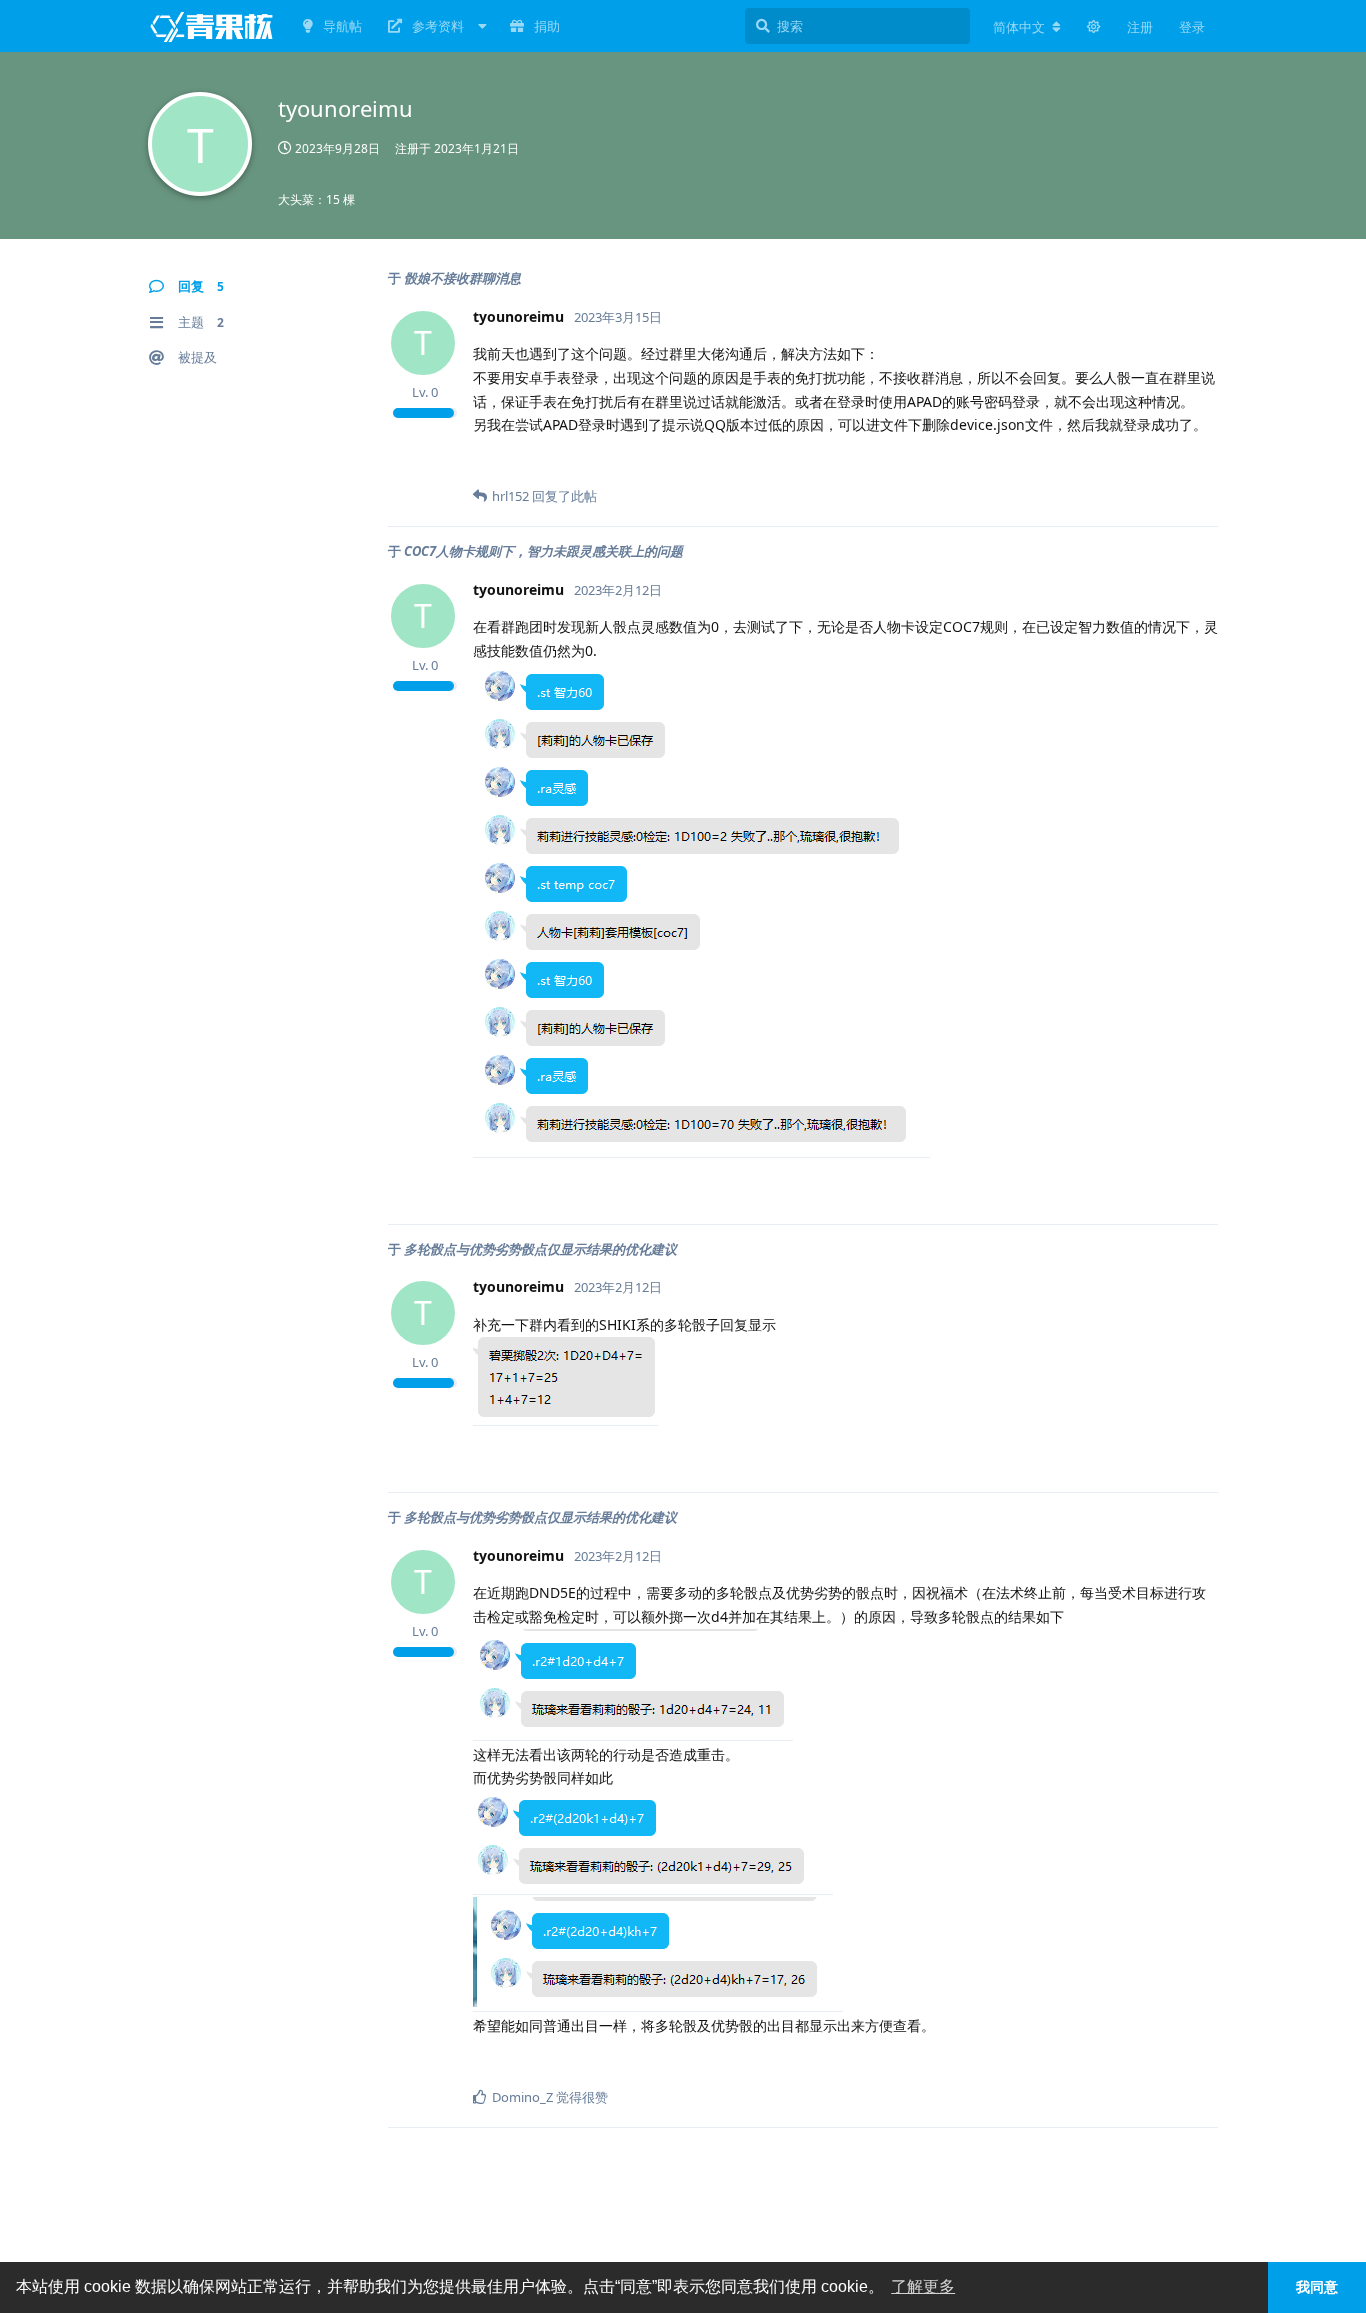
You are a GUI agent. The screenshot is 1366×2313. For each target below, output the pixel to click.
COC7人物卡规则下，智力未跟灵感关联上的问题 (543, 551)
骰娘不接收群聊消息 (462, 278)
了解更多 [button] (923, 2286)
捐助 (547, 26)
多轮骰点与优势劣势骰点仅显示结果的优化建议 (540, 1249)
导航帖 (342, 26)
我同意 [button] (1317, 2287)
